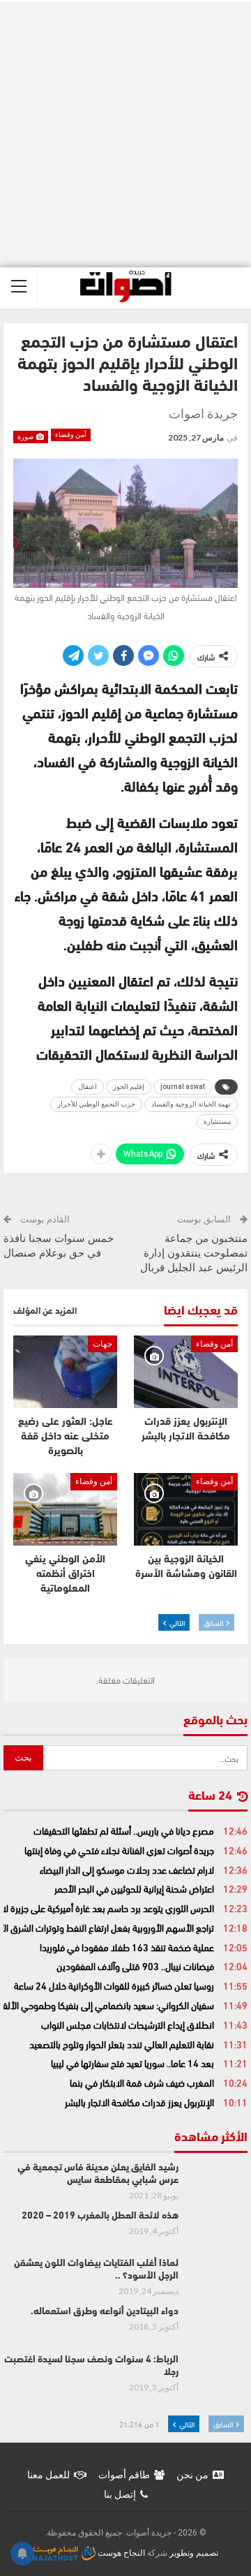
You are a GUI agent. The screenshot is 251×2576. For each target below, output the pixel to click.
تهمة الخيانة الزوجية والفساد (191, 1104)
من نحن (192, 2475)
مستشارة (217, 1122)
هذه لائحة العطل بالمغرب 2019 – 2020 (100, 2216)
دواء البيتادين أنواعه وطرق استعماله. (105, 2312)
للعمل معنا (48, 2475)
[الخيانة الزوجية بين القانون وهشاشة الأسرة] (186, 1509)
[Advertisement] (125, 135)
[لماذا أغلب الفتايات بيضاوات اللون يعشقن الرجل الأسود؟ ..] (218, 2280)
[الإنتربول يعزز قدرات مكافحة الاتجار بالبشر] (186, 1372)
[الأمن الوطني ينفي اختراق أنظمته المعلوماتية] (65, 1509)
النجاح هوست (120, 2553)
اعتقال (88, 1087)
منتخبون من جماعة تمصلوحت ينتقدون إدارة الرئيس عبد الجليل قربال (194, 1253)
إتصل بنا (120, 2494)
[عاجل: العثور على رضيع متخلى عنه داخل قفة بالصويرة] (65, 1372)
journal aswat (183, 1087)
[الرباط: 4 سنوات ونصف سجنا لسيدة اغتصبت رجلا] (218, 2376)
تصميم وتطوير (194, 2553)
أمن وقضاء (71, 435)
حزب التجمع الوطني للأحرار (96, 1104)
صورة (26, 437)
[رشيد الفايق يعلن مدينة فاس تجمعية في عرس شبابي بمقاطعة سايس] (218, 2184)
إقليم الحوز (129, 1087)
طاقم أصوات (124, 2475)
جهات (102, 1344)
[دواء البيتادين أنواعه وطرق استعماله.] (218, 2328)
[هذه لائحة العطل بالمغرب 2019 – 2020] (218, 2233)
